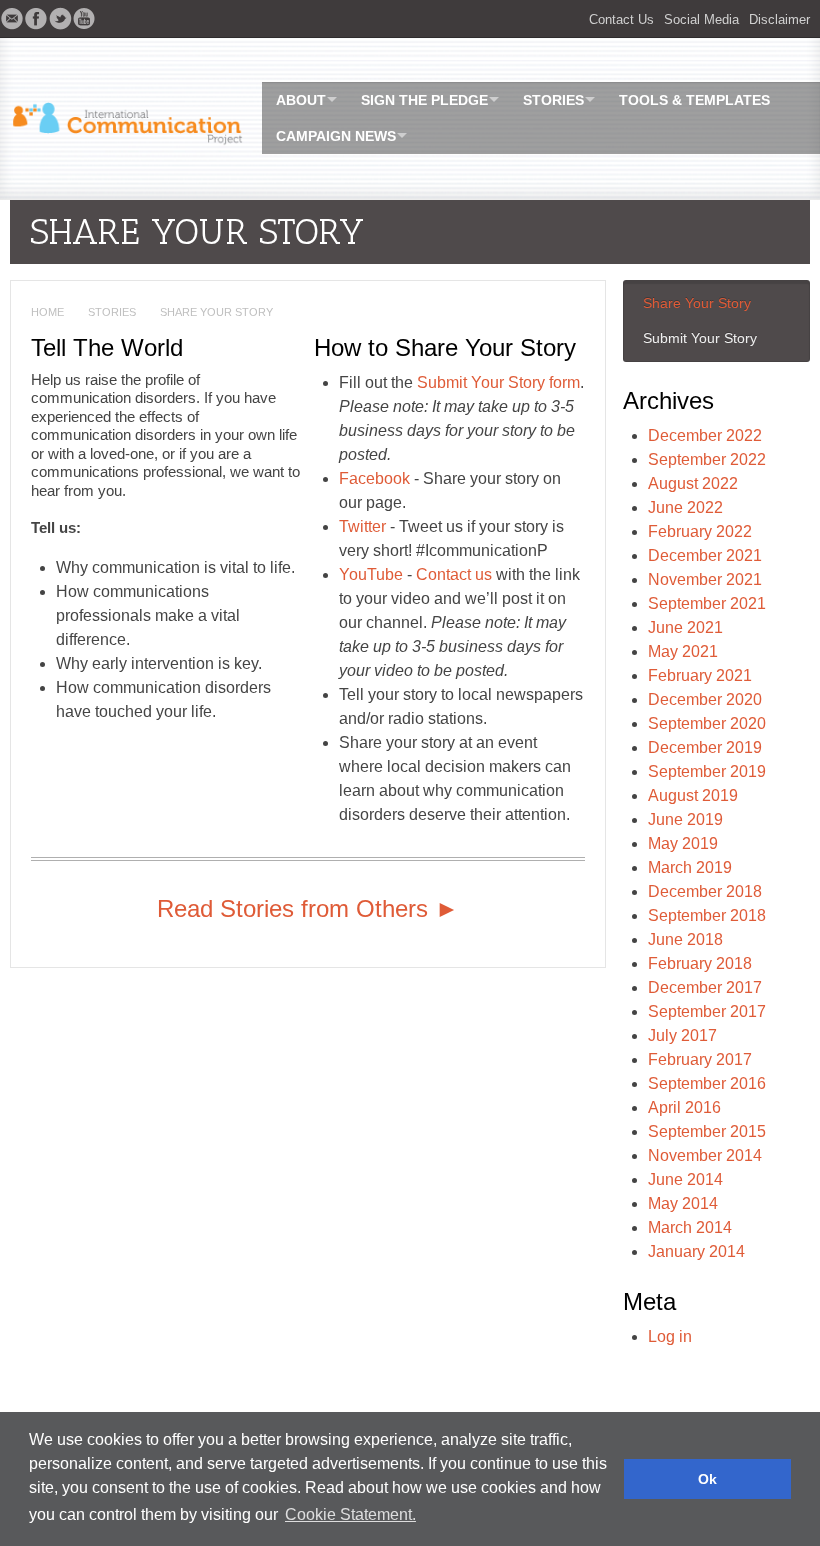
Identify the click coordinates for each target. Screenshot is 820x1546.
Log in (670, 1336)
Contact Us (621, 19)
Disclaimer (779, 19)
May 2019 (683, 843)
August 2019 (693, 795)
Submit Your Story (700, 338)
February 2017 (700, 1059)
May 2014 (683, 1203)
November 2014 (705, 1155)
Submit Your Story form (498, 382)
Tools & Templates (694, 100)
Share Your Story (697, 303)
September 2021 (707, 603)
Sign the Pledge (424, 100)
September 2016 (707, 1083)
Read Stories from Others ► (308, 908)
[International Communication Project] (122, 117)
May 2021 (683, 651)
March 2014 (690, 1227)
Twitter (362, 526)
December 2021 (705, 555)
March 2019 (690, 867)
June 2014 (685, 1179)
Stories (553, 100)
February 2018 (700, 963)
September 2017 (707, 1011)
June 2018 (685, 939)
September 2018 (707, 915)
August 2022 (693, 483)
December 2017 (705, 987)
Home (47, 312)
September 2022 (707, 459)
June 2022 (685, 507)
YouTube (371, 574)
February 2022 (700, 531)
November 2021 (705, 579)
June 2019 (685, 819)
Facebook (376, 478)
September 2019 (707, 771)
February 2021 (700, 675)
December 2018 (705, 891)
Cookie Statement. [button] (350, 1514)
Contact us (454, 574)
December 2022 (705, 435)
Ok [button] (707, 1479)
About (301, 100)
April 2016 (684, 1107)
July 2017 (682, 1035)
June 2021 (685, 627)
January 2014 (696, 1251)
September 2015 (707, 1131)
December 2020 (705, 699)
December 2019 (705, 747)
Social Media (701, 19)
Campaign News (336, 136)
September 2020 (707, 723)
